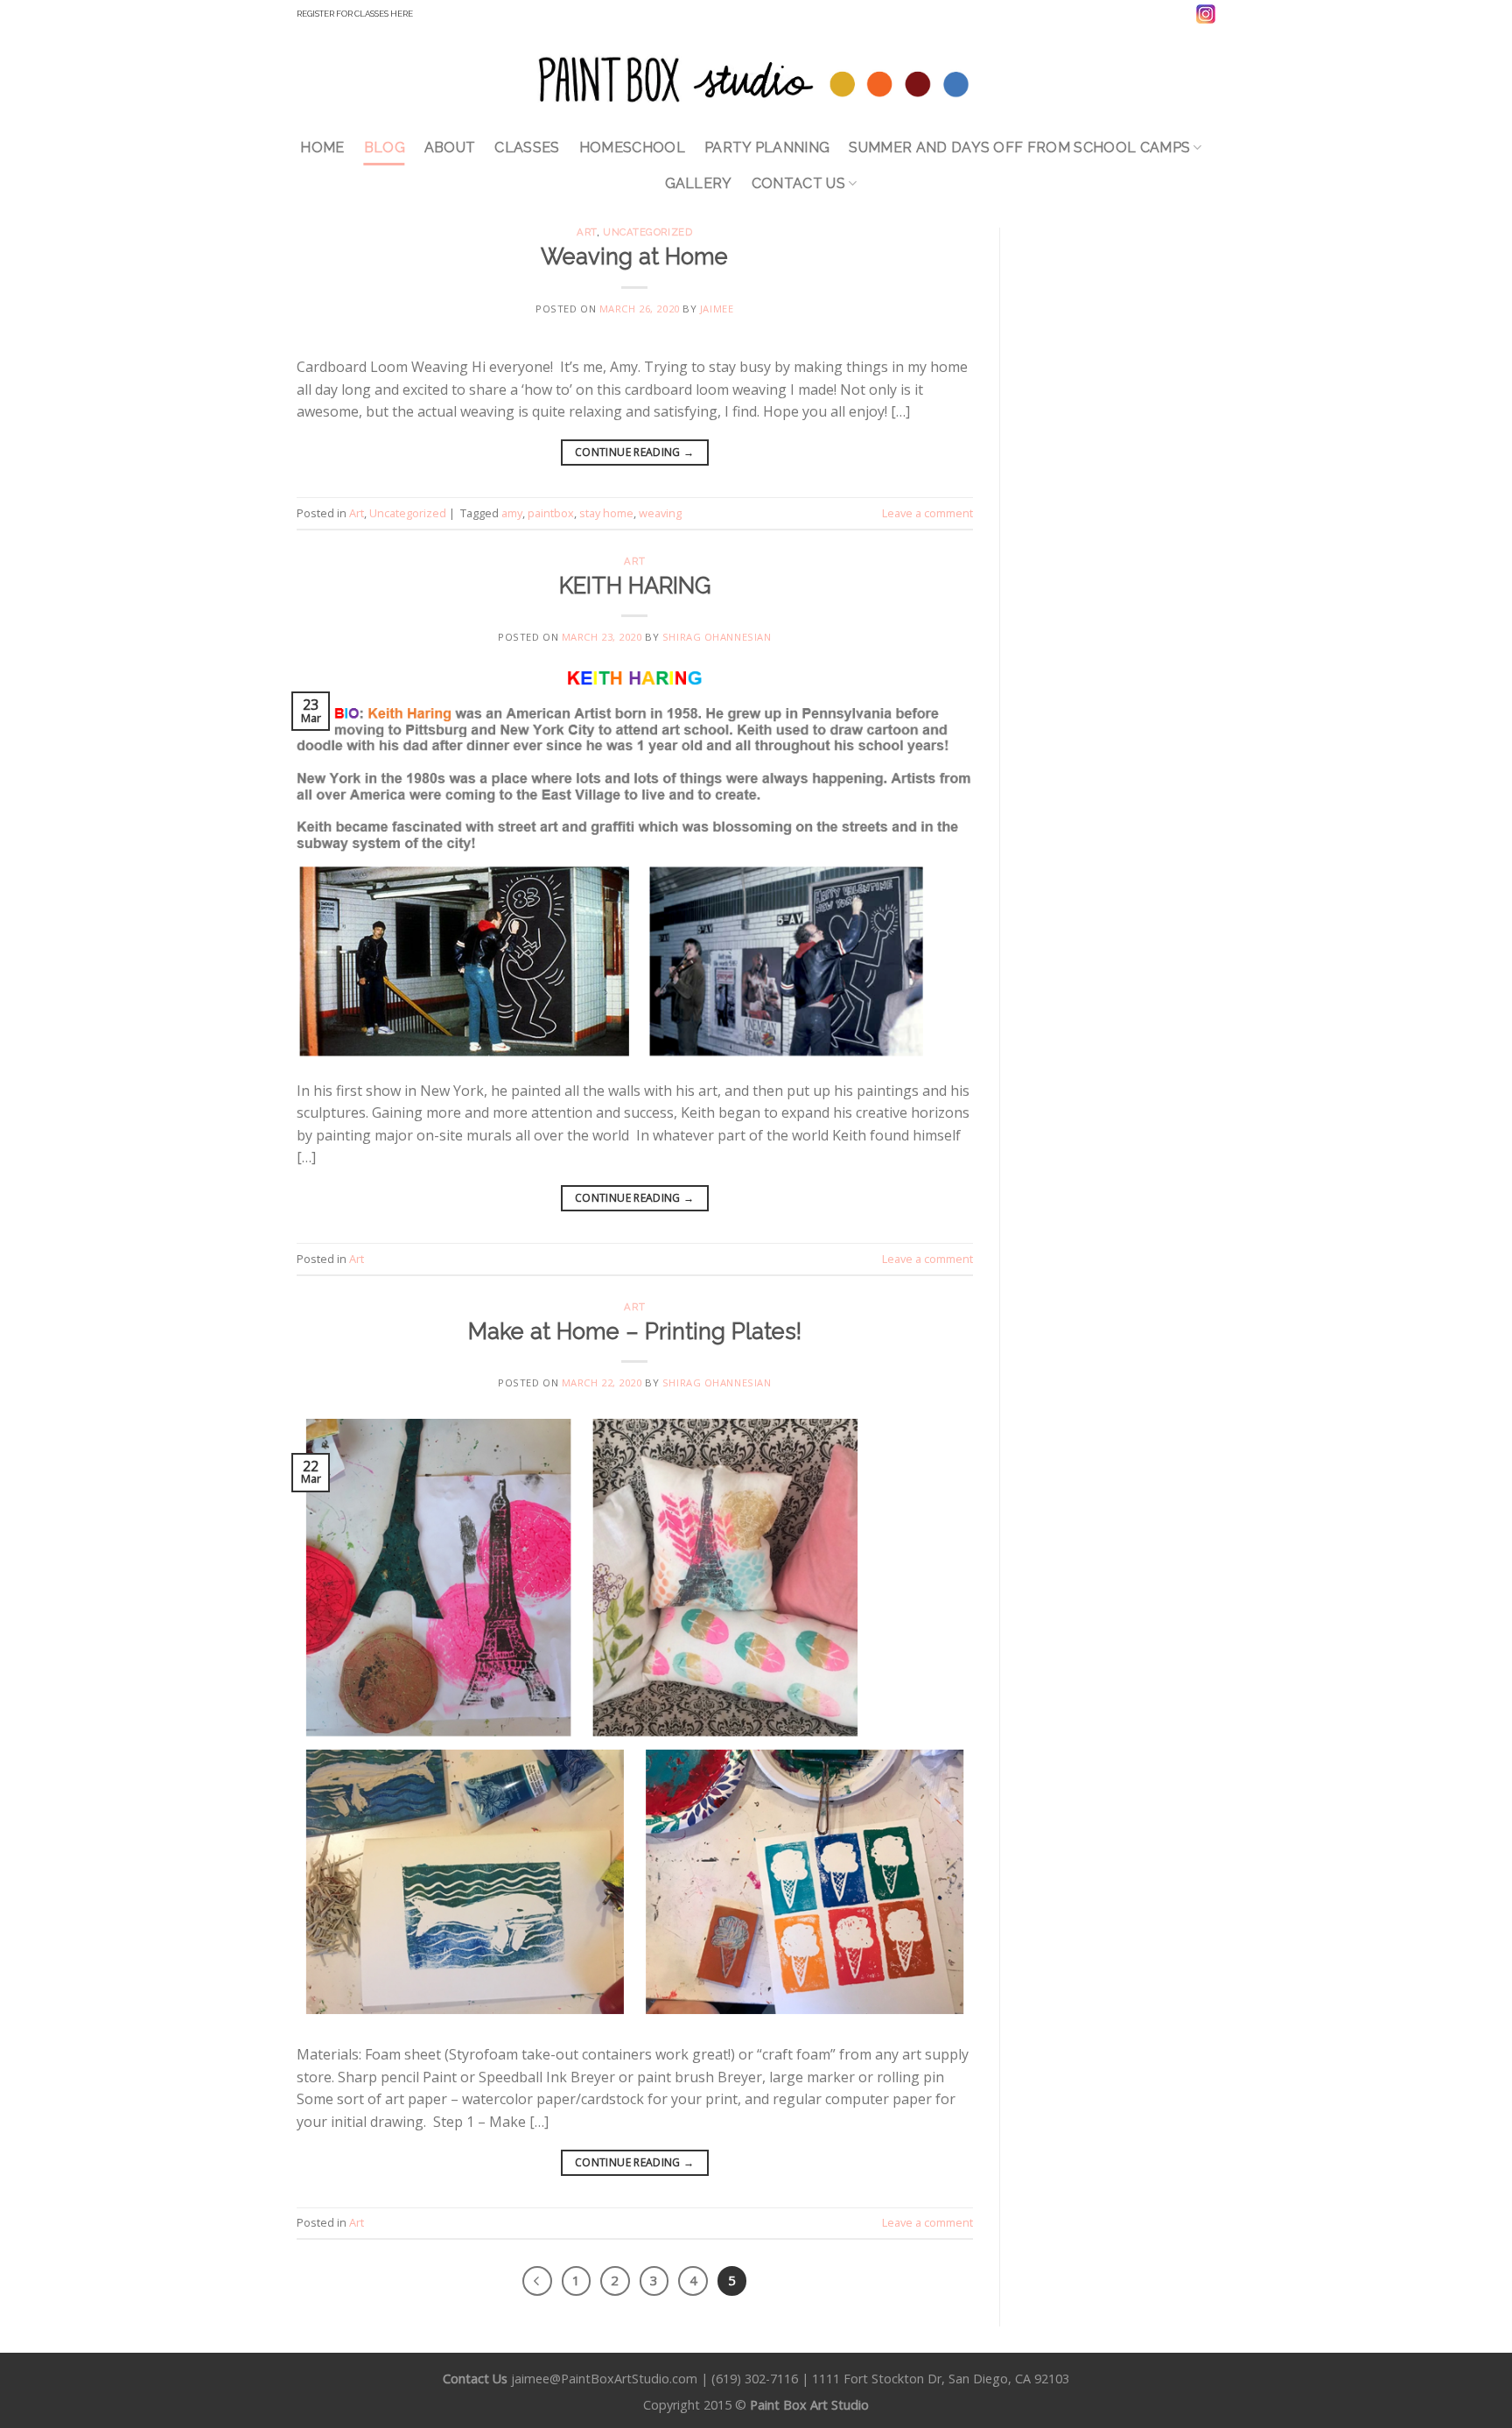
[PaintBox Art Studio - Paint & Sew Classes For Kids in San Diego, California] (756, 78)
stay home (606, 513)
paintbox (551, 513)
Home (322, 147)
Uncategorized (647, 232)
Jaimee (717, 309)
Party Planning (767, 147)
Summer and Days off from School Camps (1019, 147)
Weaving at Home (634, 256)
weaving (660, 513)
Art (587, 232)
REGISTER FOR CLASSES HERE (355, 14)
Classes (527, 147)
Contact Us (798, 183)
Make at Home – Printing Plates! (635, 1331)
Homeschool (632, 147)
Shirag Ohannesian (717, 637)
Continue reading (635, 452)
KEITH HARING (635, 586)
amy (512, 513)
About (450, 147)
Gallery (699, 183)
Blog (385, 147)
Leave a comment (927, 513)
